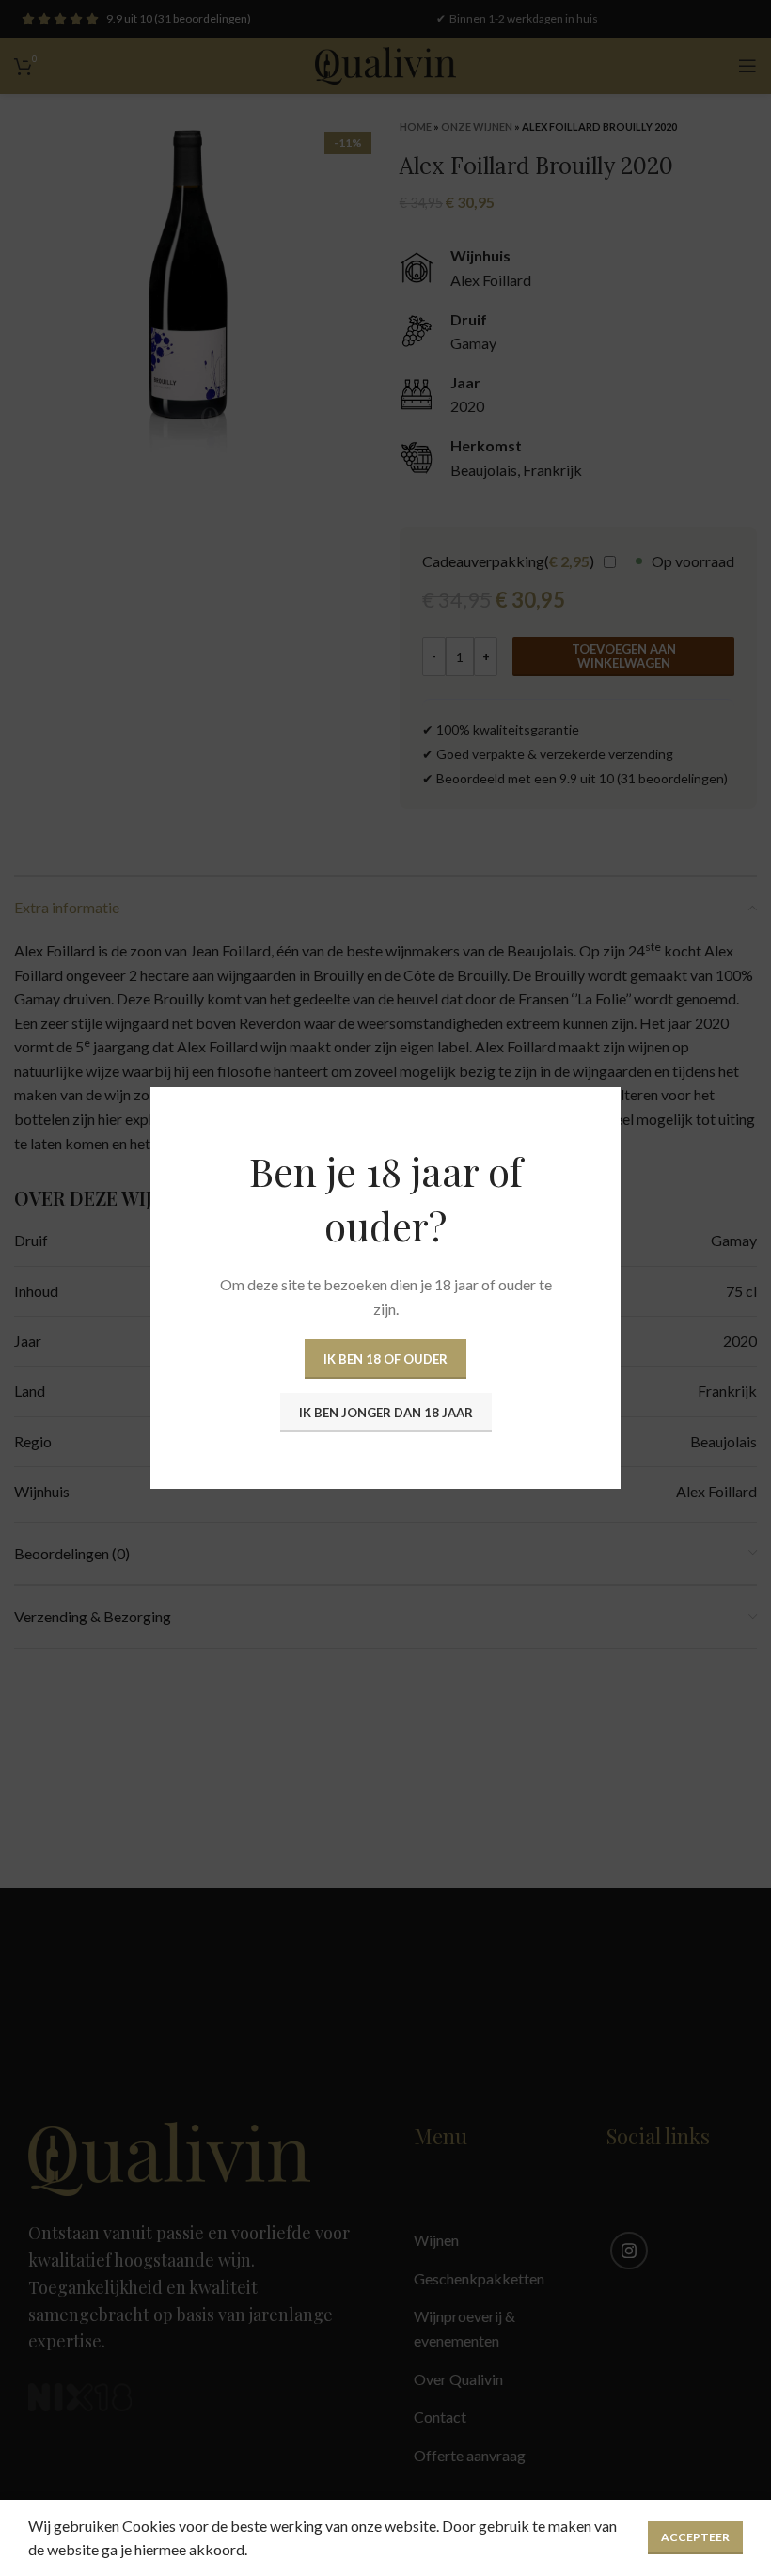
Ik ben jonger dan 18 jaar (386, 1413)
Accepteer (695, 2537)
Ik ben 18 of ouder (385, 1359)
